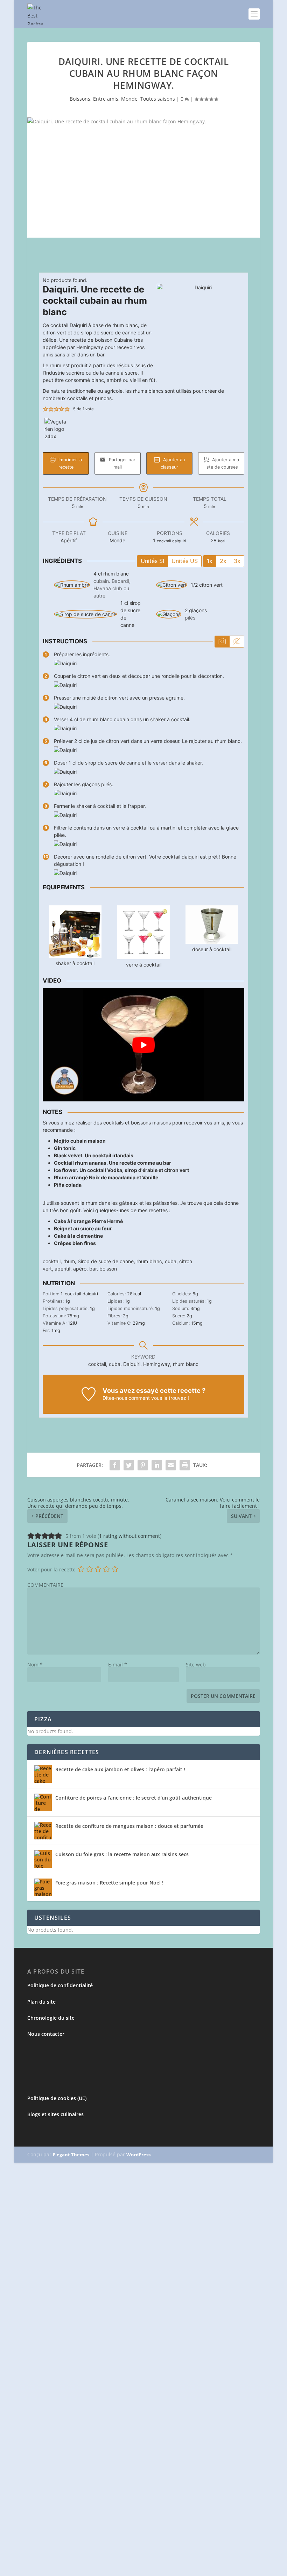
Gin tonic (65, 1148)
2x (223, 561)
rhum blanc (149, 1261)
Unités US (185, 561)
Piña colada (68, 1185)
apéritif (62, 1269)
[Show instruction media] (222, 642)
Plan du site (41, 2002)
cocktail (52, 1261)
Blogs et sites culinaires (55, 2114)
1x (210, 561)
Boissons (80, 99)
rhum (69, 1261)
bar (93, 1269)
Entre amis (106, 99)
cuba (171, 1261)
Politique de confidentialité (60, 1985)
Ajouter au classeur (173, 463)
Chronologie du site (51, 2018)
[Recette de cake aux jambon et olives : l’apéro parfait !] (43, 1774)
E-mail (118, 1665)
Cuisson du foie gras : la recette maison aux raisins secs (122, 1854)
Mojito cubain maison (80, 1141)
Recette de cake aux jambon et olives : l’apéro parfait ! (120, 1769)
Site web (196, 1665)
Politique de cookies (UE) (57, 2098)
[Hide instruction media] (237, 642)
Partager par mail (121, 463)
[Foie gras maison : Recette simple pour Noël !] (43, 1887)
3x (237, 561)
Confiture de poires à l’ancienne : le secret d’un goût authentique (134, 1798)
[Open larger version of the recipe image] (201, 327)
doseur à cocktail (212, 949)
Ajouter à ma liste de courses (222, 463)
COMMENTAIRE (45, 1585)
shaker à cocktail (75, 963)
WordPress (138, 2155)
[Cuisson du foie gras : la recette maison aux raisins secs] (43, 1859)
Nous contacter (46, 2034)
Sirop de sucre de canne (106, 1261)
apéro (80, 1269)
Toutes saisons (158, 99)
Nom (35, 1665)
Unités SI (152, 561)
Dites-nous (115, 1398)
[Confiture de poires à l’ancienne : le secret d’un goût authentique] (43, 1802)
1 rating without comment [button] (129, 1536)
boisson (108, 1269)
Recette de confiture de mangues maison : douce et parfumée (129, 1826)
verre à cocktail (144, 965)
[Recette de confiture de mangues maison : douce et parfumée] (43, 1831)
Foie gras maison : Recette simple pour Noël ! (109, 1883)
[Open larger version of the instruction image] (65, 663)
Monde (129, 99)
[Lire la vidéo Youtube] (143, 1045)
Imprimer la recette (69, 463)
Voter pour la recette (51, 1569)
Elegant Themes (71, 2155)
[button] (45, 409)
